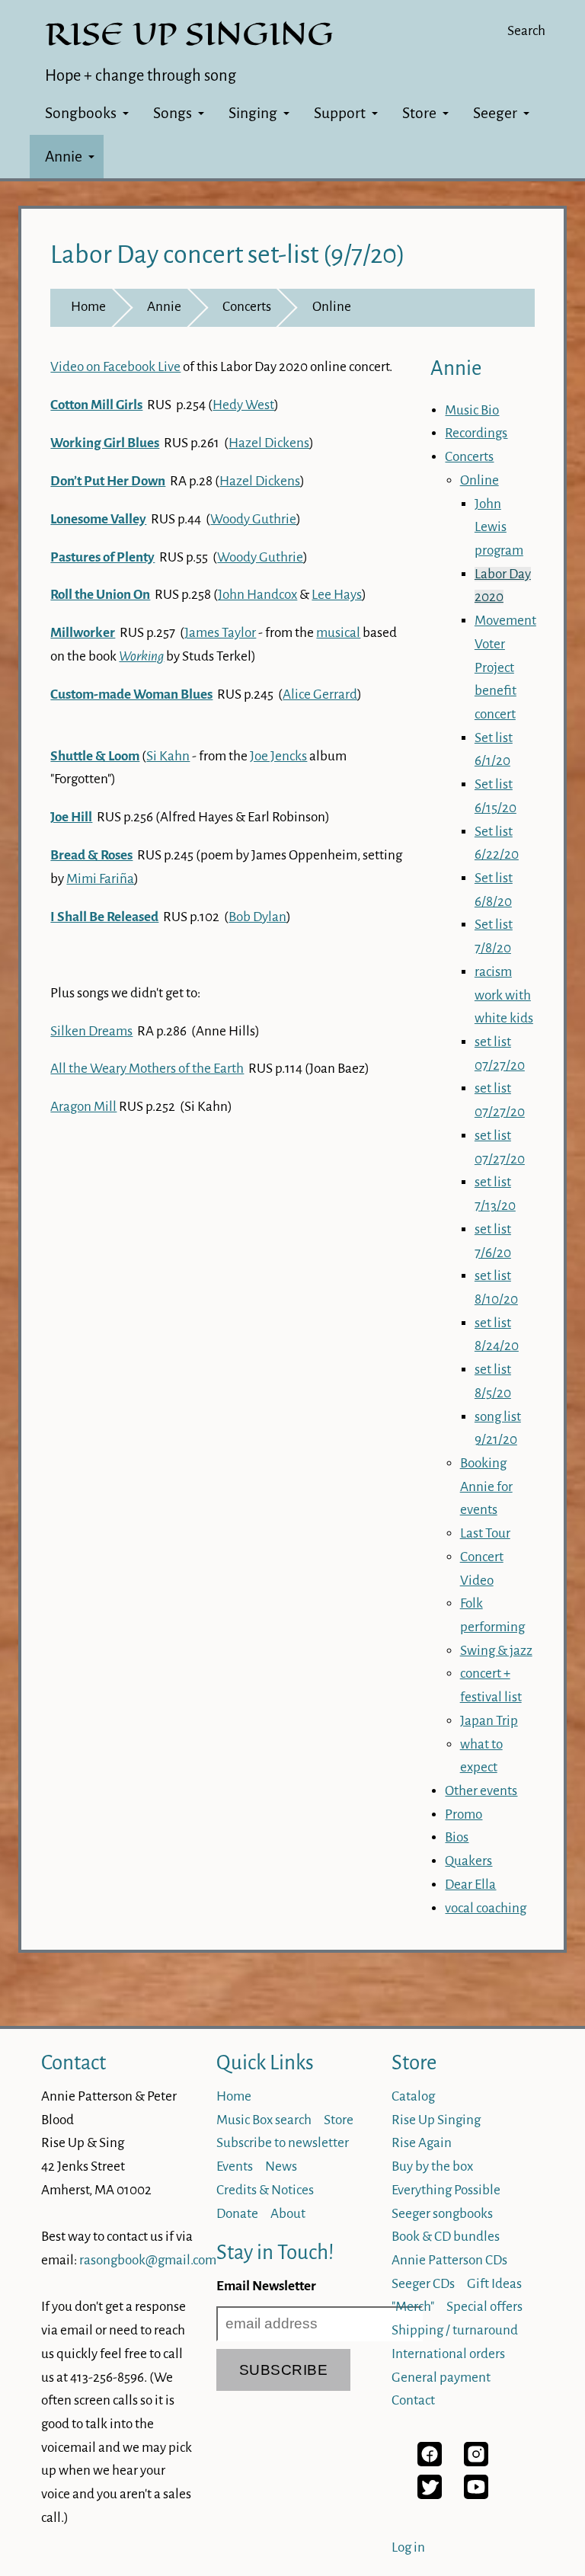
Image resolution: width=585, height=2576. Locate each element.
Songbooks (81, 113)
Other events (481, 1791)
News (281, 2166)
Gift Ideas (494, 2284)
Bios (457, 1837)
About (288, 2214)
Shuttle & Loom (95, 756)
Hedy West (243, 405)
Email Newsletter (266, 2286)
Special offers (484, 2307)
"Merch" (413, 2307)
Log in (408, 2547)
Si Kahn (168, 756)
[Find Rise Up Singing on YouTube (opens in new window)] (476, 2495)
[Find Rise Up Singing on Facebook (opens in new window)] (430, 2462)
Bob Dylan (257, 917)
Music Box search (264, 2120)
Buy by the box (432, 2166)
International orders (448, 2354)
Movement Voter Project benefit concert (505, 667)
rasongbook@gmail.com (148, 2260)
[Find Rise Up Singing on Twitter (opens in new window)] (430, 2495)
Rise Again (422, 2143)
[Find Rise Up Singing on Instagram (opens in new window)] (476, 2462)
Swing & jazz (496, 1651)
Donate (237, 2214)
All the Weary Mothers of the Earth (147, 1069)
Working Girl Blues (105, 443)
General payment (441, 2378)
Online (332, 307)
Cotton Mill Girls (96, 405)
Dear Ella (470, 1885)
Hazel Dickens (269, 443)
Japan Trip (489, 1721)
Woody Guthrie (253, 519)
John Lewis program (499, 527)
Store (419, 113)
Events (235, 2166)
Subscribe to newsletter (283, 2143)
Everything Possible (446, 2190)
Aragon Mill (83, 1107)
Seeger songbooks (442, 2214)
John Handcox (257, 595)
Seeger (495, 113)
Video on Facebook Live (115, 367)
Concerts (247, 307)
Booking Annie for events (486, 1486)
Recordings (476, 433)
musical (338, 633)
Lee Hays (337, 595)
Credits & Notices (265, 2190)
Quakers (468, 1861)
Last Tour (485, 1533)
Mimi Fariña (100, 879)
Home (88, 307)
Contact (74, 2063)
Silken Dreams (91, 1031)
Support (340, 113)
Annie (64, 157)
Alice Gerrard (320, 694)
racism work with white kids (504, 995)
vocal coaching (486, 1908)
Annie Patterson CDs (449, 2260)
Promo (464, 1814)
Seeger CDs (423, 2284)
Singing (253, 113)
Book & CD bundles (446, 2237)
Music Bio (472, 410)
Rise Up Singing (436, 2120)
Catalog (413, 2096)
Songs (173, 113)
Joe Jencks (278, 756)
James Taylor (220, 633)
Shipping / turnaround (455, 2330)
